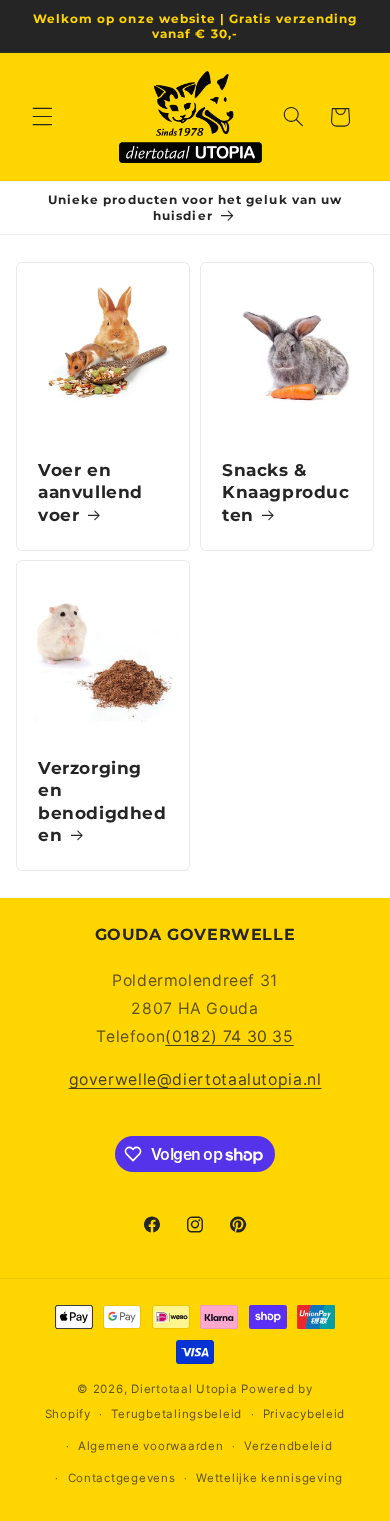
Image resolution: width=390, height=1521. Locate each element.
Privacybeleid (304, 1414)
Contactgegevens (122, 1478)
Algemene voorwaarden (151, 1446)
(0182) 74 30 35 (229, 1036)
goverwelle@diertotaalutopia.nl (195, 1079)
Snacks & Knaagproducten (286, 492)
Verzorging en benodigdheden (102, 802)
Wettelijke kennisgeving (269, 1478)
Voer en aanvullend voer (90, 492)
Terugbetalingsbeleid (176, 1414)
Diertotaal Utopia (184, 1389)
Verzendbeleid (288, 1446)
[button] (42, 117)
